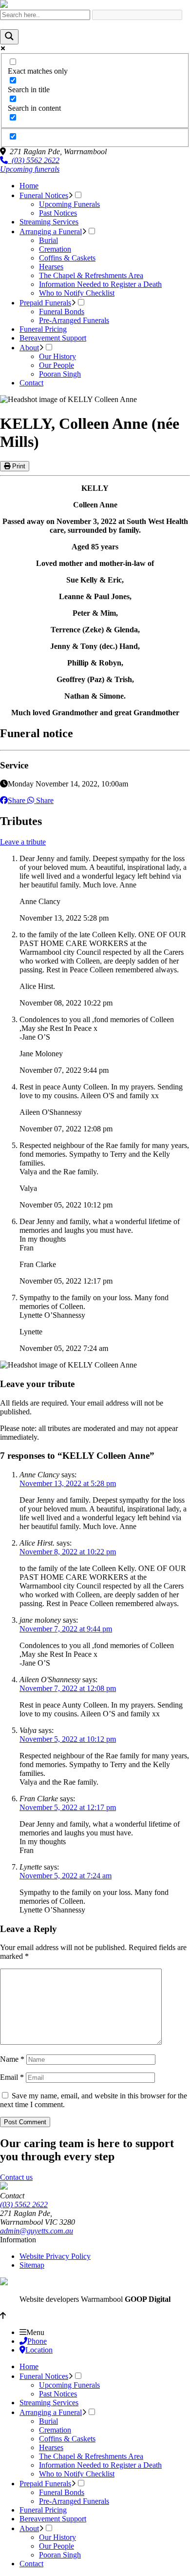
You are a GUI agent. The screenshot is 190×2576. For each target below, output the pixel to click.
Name (12, 2059)
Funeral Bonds (62, 312)
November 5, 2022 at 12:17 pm (68, 1807)
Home (29, 186)
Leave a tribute (23, 842)
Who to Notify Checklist (77, 293)
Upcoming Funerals (69, 204)
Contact (31, 383)
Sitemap (32, 2265)
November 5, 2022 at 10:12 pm (68, 1739)
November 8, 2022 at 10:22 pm (68, 1552)
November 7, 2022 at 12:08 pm (68, 1688)
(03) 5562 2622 (34, 160)
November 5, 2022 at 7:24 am (66, 1876)
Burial (48, 240)
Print (18, 466)
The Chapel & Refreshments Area (91, 275)
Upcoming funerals (30, 169)
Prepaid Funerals (45, 303)
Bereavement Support (53, 338)
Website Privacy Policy (55, 2256)
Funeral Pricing (43, 329)
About (29, 348)
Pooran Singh (60, 374)
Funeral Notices (44, 195)
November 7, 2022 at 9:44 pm (66, 1629)
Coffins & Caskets (67, 258)
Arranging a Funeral (51, 231)
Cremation (55, 249)
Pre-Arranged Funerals (74, 320)
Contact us (16, 2177)
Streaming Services (49, 222)
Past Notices (58, 213)
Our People (57, 365)
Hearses (51, 267)
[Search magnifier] (9, 37)
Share (17, 800)
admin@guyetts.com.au (37, 2231)
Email (12, 2077)
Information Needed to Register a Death (100, 284)
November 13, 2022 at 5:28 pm (68, 1483)
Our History (57, 356)
